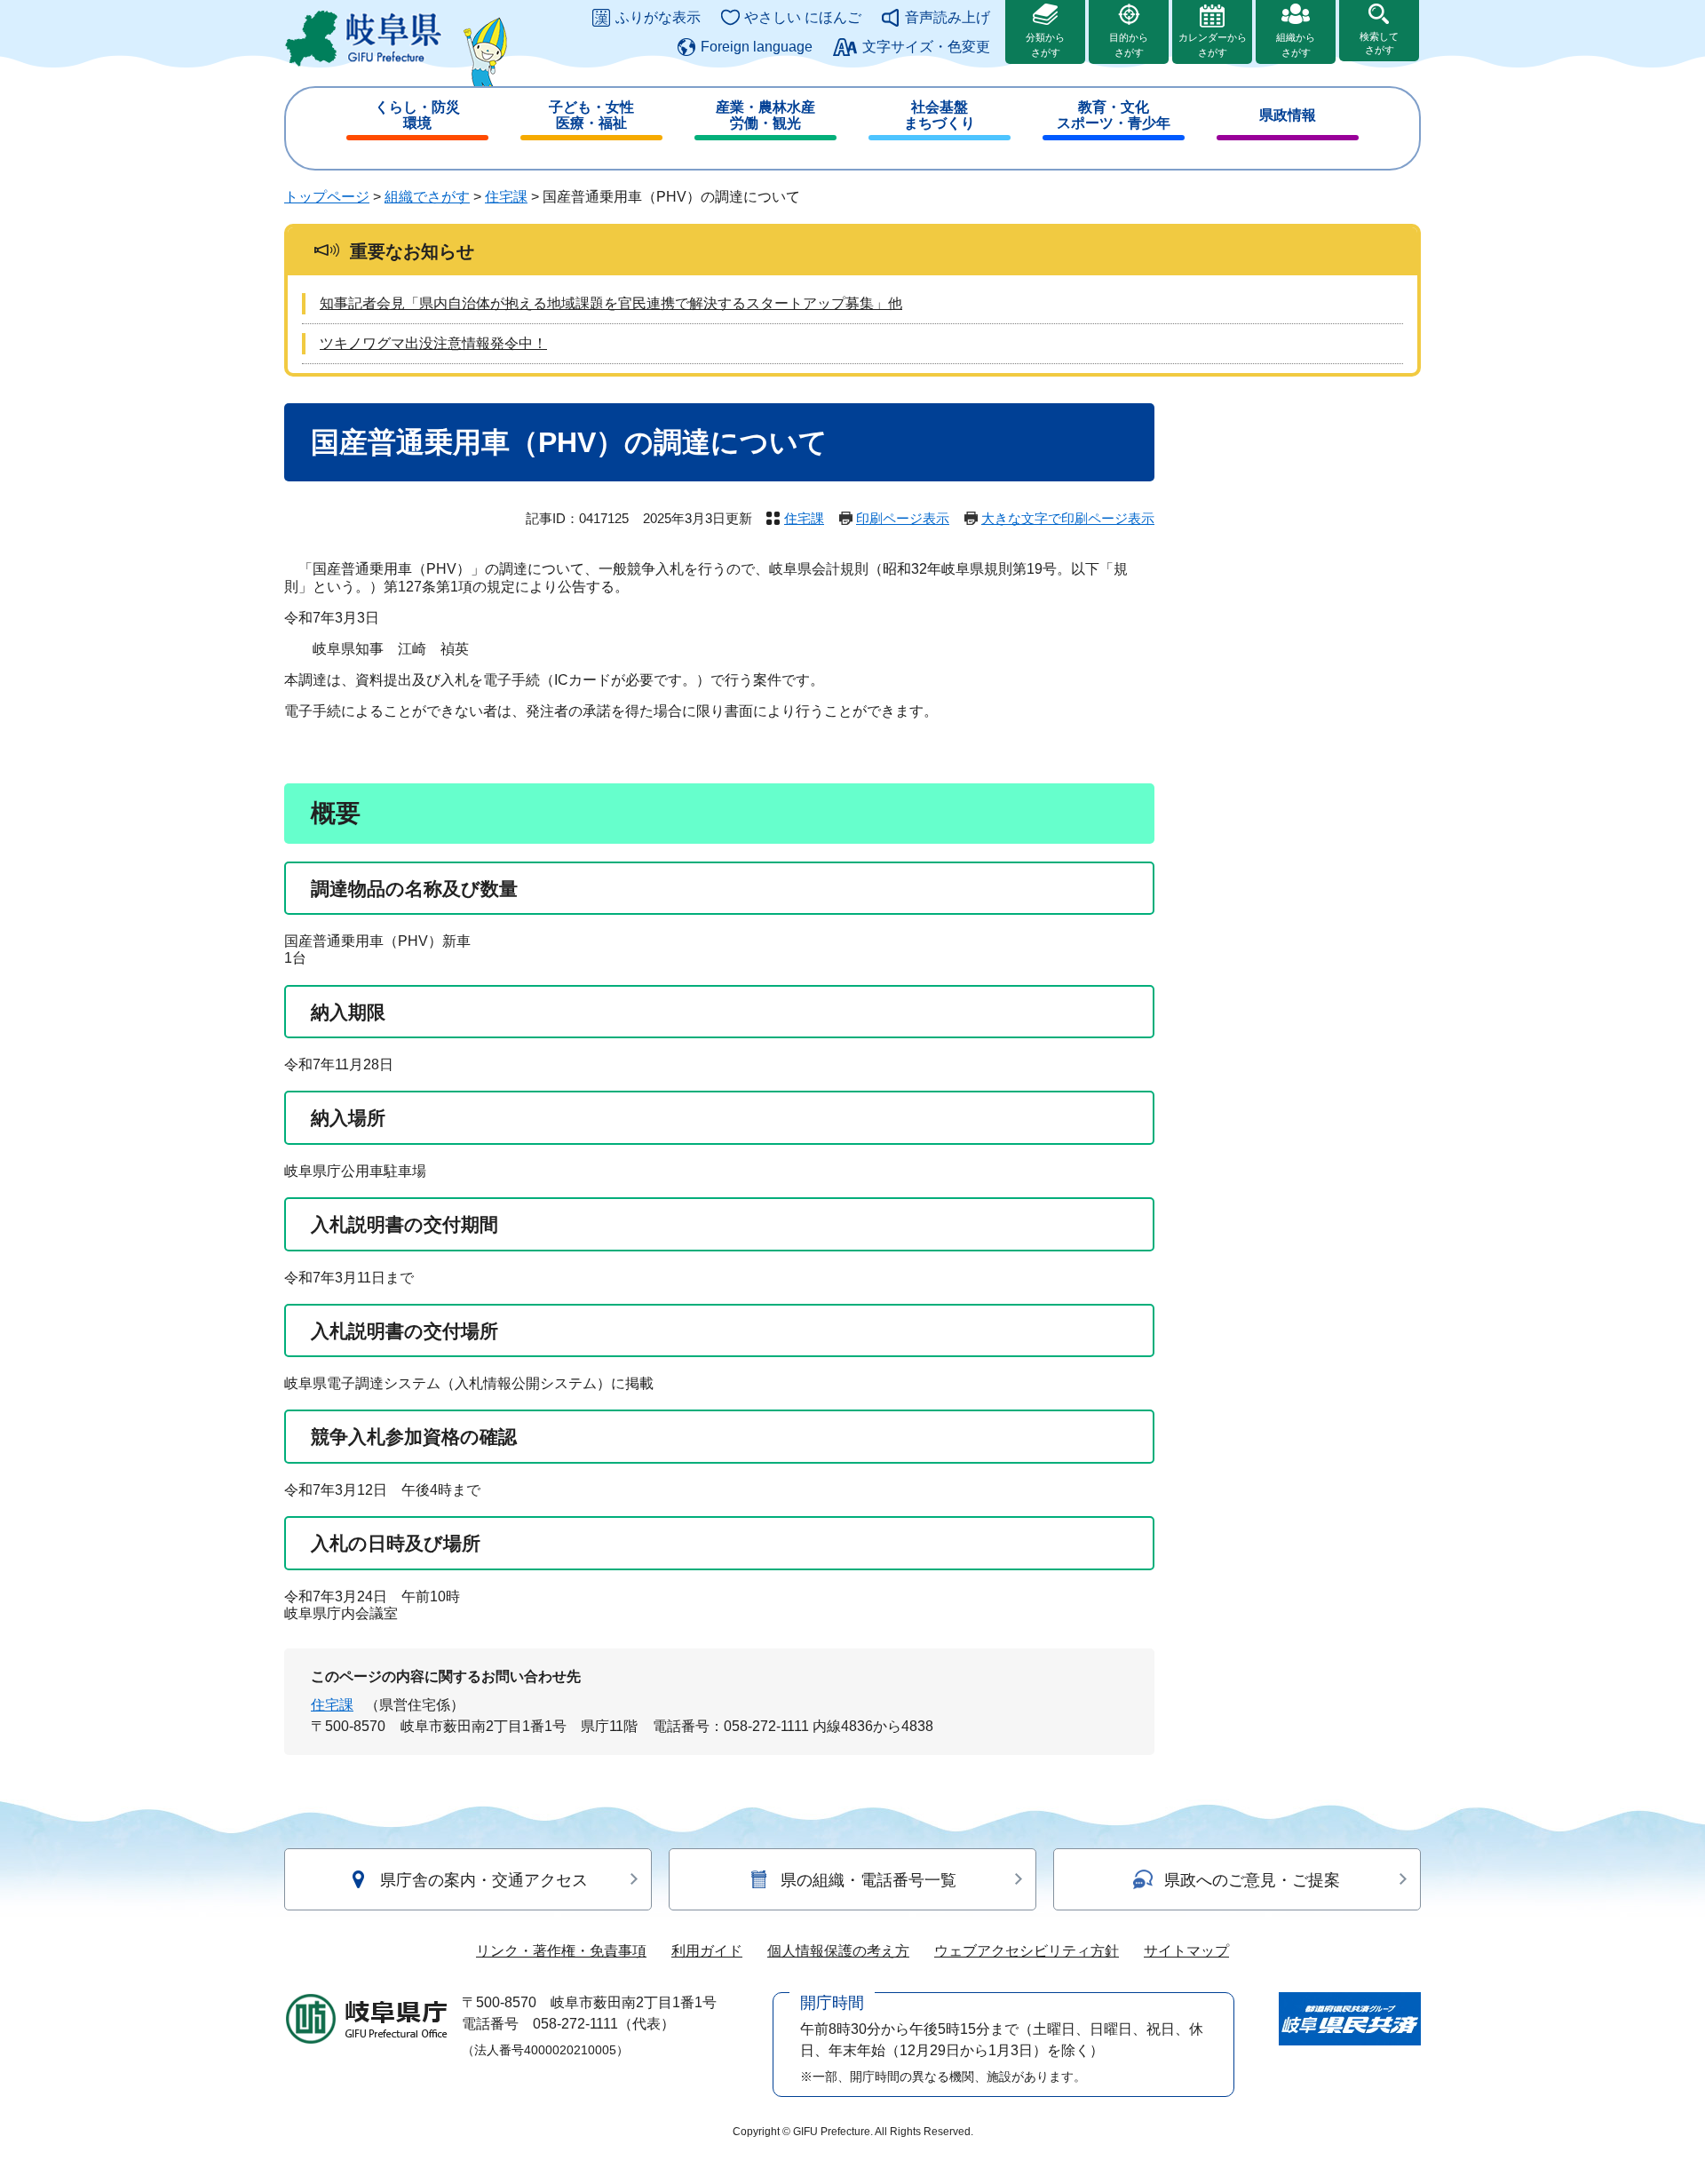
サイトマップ (1186, 1951)
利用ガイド (707, 1951)
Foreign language (757, 47)
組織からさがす (1296, 45)
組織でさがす (427, 197)
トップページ (327, 197)
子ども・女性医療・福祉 (591, 115)
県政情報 (1288, 115)
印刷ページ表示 (903, 518)
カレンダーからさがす (1213, 45)
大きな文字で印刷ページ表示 (1068, 518)
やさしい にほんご (803, 17)
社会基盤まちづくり (940, 115)
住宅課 (506, 197)
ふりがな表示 (658, 17)
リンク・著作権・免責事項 (561, 1951)
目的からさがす (1129, 45)
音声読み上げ (948, 17)
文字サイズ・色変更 (926, 47)
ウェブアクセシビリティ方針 (1027, 1951)
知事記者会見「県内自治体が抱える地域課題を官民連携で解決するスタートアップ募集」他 (611, 303)
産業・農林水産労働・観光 (765, 115)
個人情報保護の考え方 (838, 1951)
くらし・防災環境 (417, 115)
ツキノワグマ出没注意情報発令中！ (433, 343)
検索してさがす (1379, 43)
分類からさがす (1045, 45)
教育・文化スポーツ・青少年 (1114, 115)
